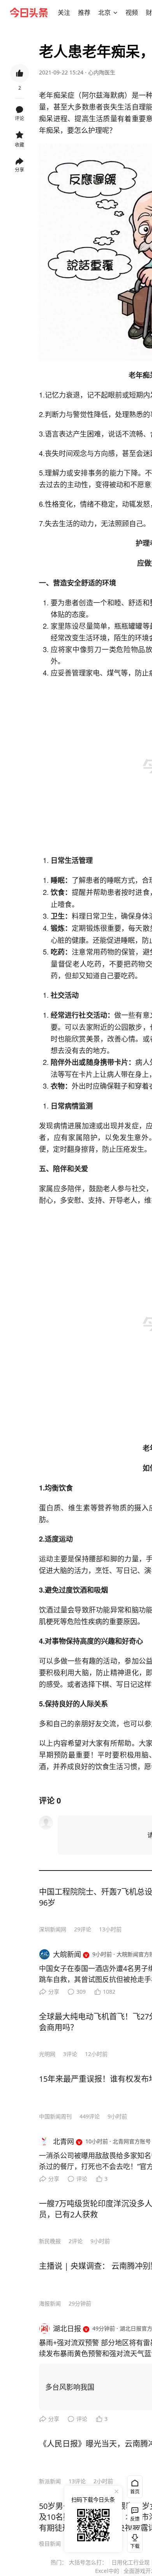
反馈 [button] (135, 2519)
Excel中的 (107, 2571)
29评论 (83, 1929)
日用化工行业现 (131, 2562)
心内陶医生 (102, 72)
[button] (64, 12)
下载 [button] (133, 2540)
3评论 (70, 2054)
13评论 (77, 2481)
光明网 (47, 2054)
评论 (82, 2179)
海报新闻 (50, 2303)
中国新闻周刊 (55, 2116)
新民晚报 (50, 2241)
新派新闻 (50, 2481)
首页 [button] (135, 2492)
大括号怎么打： (88, 2562)
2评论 (76, 2241)
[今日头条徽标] (29, 12)
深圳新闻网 (53, 1929)
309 (81, 1992)
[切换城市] (115, 12)
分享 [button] (19, 170)
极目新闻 (50, 2543)
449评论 (90, 2116)
